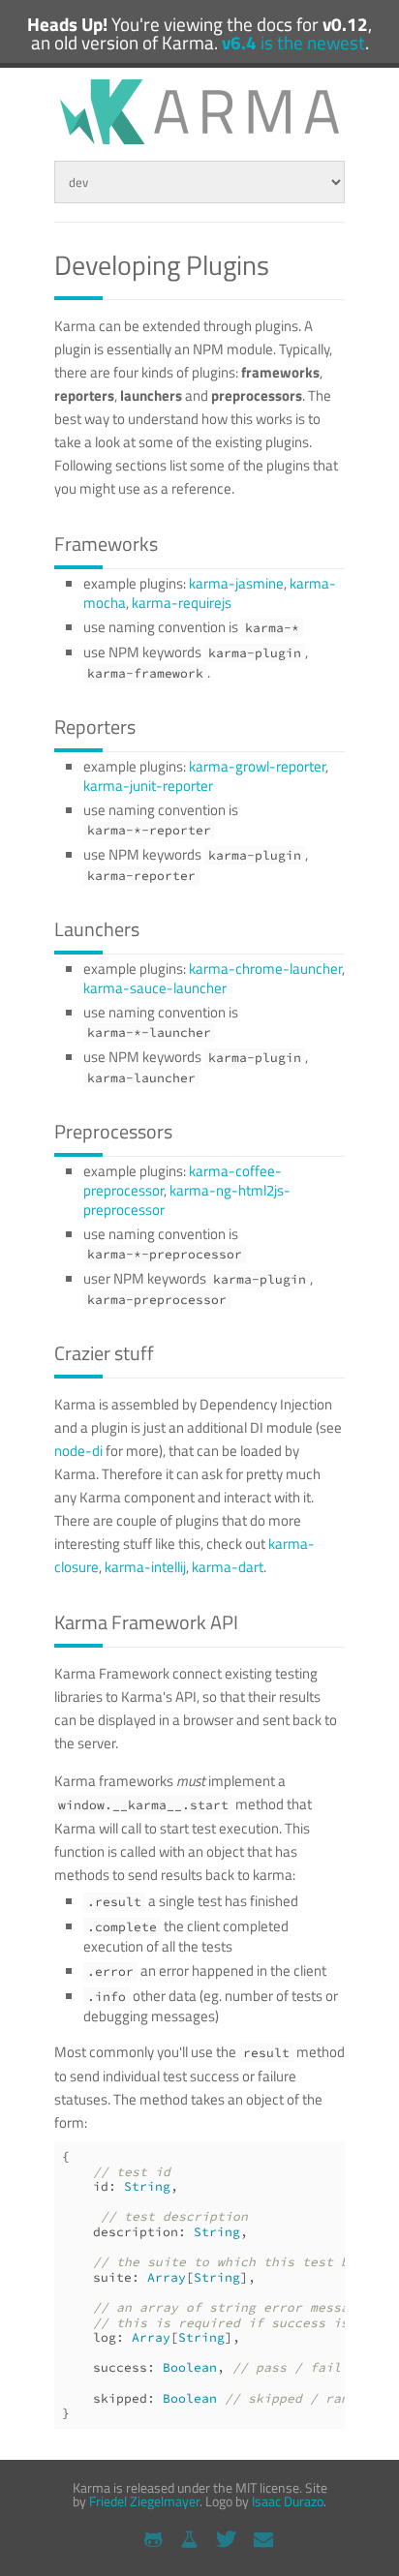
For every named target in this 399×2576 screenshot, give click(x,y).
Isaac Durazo (288, 2501)
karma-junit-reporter (148, 786)
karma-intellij (145, 1567)
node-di (78, 1451)
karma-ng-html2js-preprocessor (187, 1200)
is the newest (293, 43)
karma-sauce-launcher (155, 988)
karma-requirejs (182, 603)
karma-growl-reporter (257, 766)
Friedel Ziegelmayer (144, 2501)
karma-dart (228, 1567)
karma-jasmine (236, 583)
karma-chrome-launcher (265, 969)
